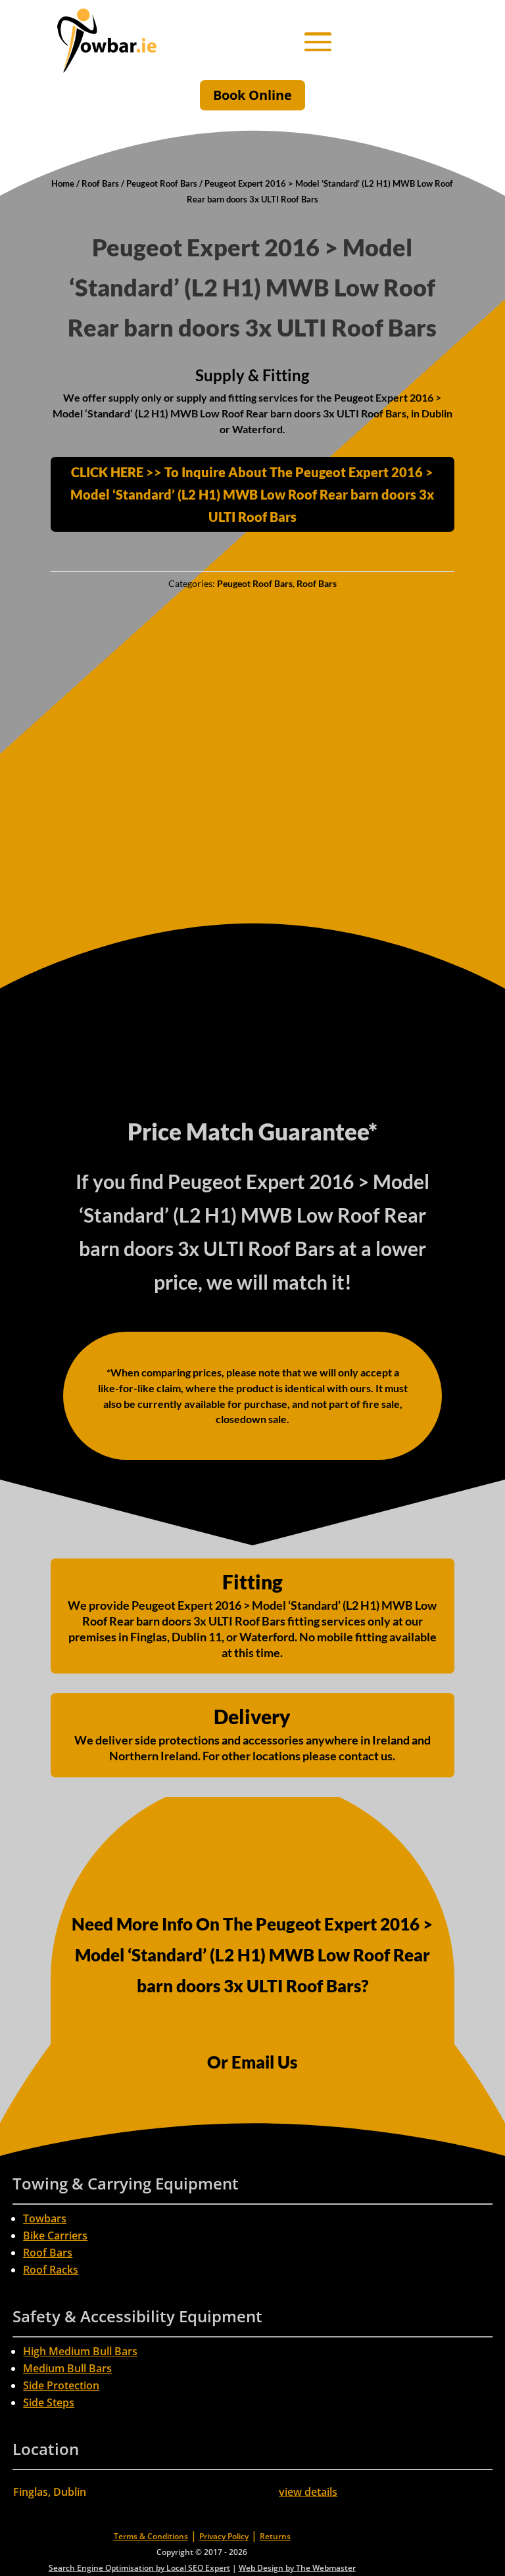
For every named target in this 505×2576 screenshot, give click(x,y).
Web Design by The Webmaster (297, 2568)
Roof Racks (51, 2270)
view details (308, 2492)
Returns (275, 2536)
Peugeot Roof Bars (162, 183)
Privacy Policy (224, 2536)
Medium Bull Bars (67, 2368)
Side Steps (49, 2402)
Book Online (252, 95)
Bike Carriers (55, 2236)
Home (63, 183)
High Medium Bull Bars (80, 2351)
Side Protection (61, 2385)
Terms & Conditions (151, 2536)
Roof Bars (100, 183)
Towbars (45, 2218)
